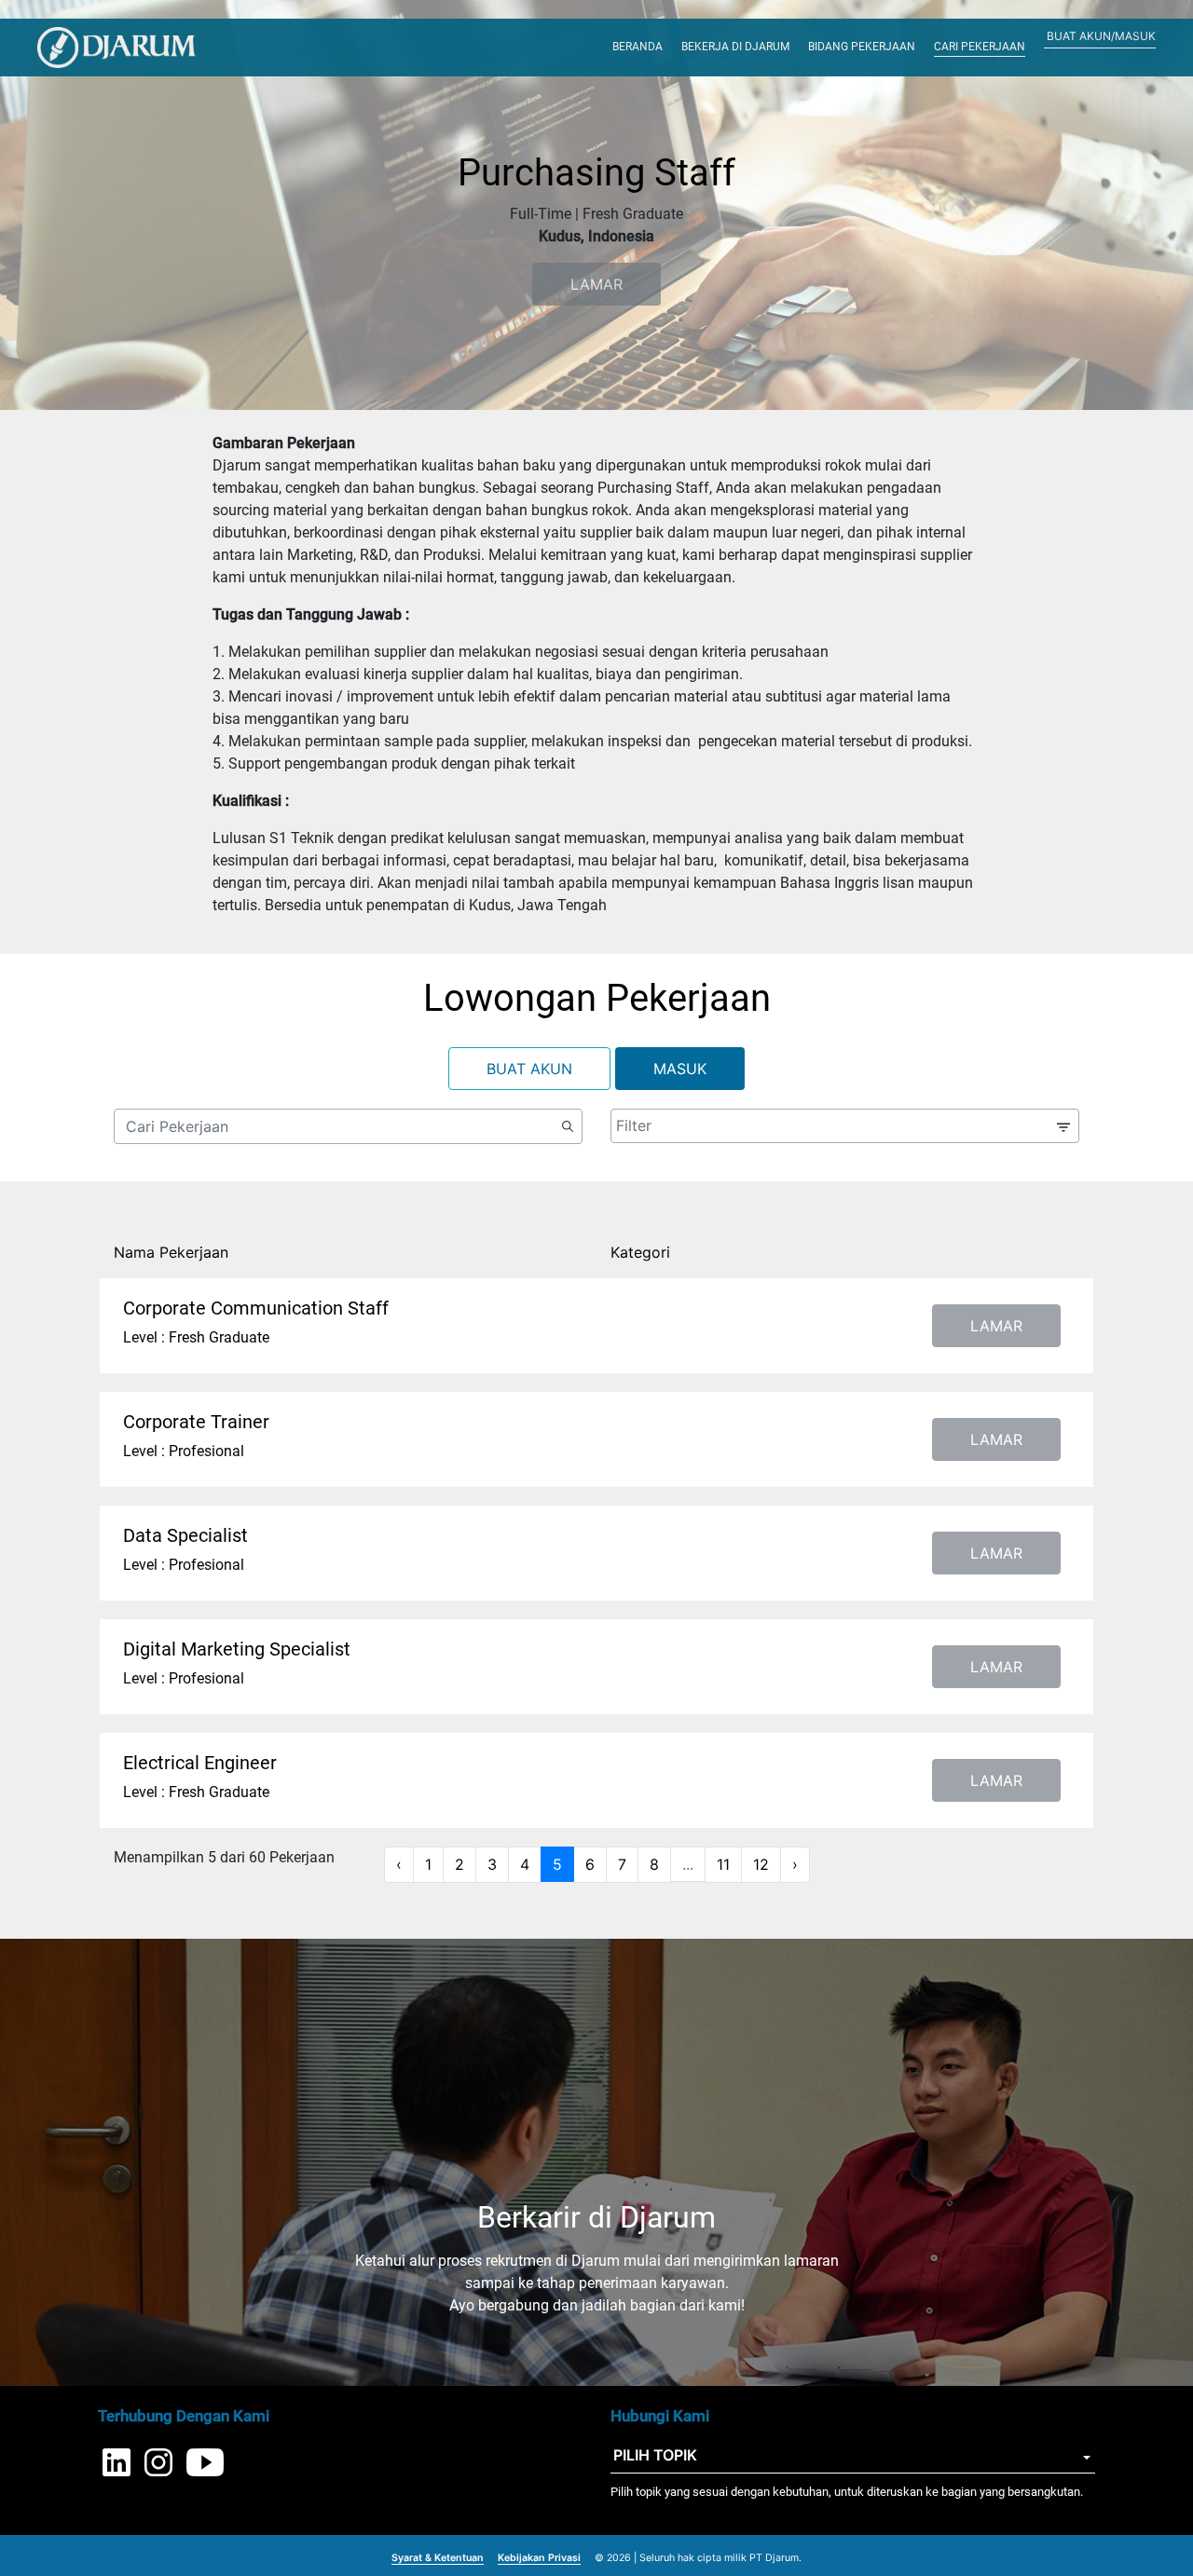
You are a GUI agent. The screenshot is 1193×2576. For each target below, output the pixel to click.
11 (723, 1864)
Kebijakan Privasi (539, 2558)
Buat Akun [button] (529, 1069)
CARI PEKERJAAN (980, 47)
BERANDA (638, 47)
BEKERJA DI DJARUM (735, 47)
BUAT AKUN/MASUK (1101, 36)
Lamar (996, 1326)
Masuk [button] (680, 1069)
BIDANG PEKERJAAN (862, 47)
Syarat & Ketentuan (438, 2558)
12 (761, 1864)
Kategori (640, 1252)
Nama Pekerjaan (171, 1252)
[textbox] (838, 1125)
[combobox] (845, 1126)
